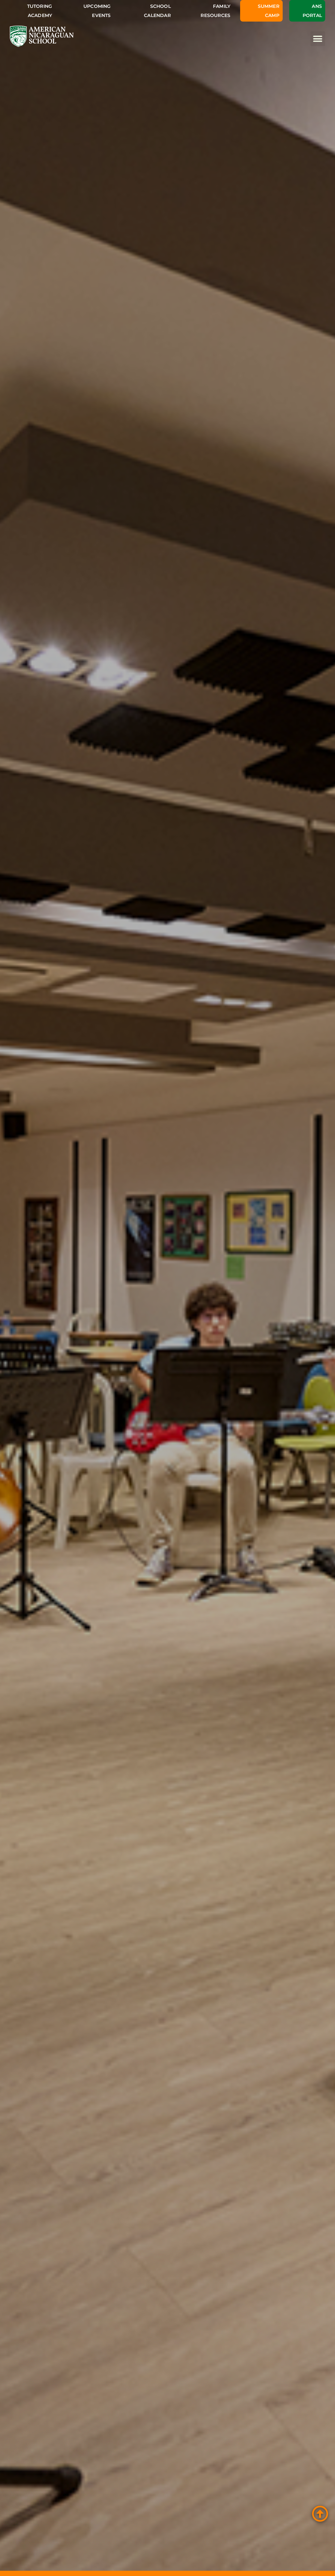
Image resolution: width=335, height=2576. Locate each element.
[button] (318, 39)
